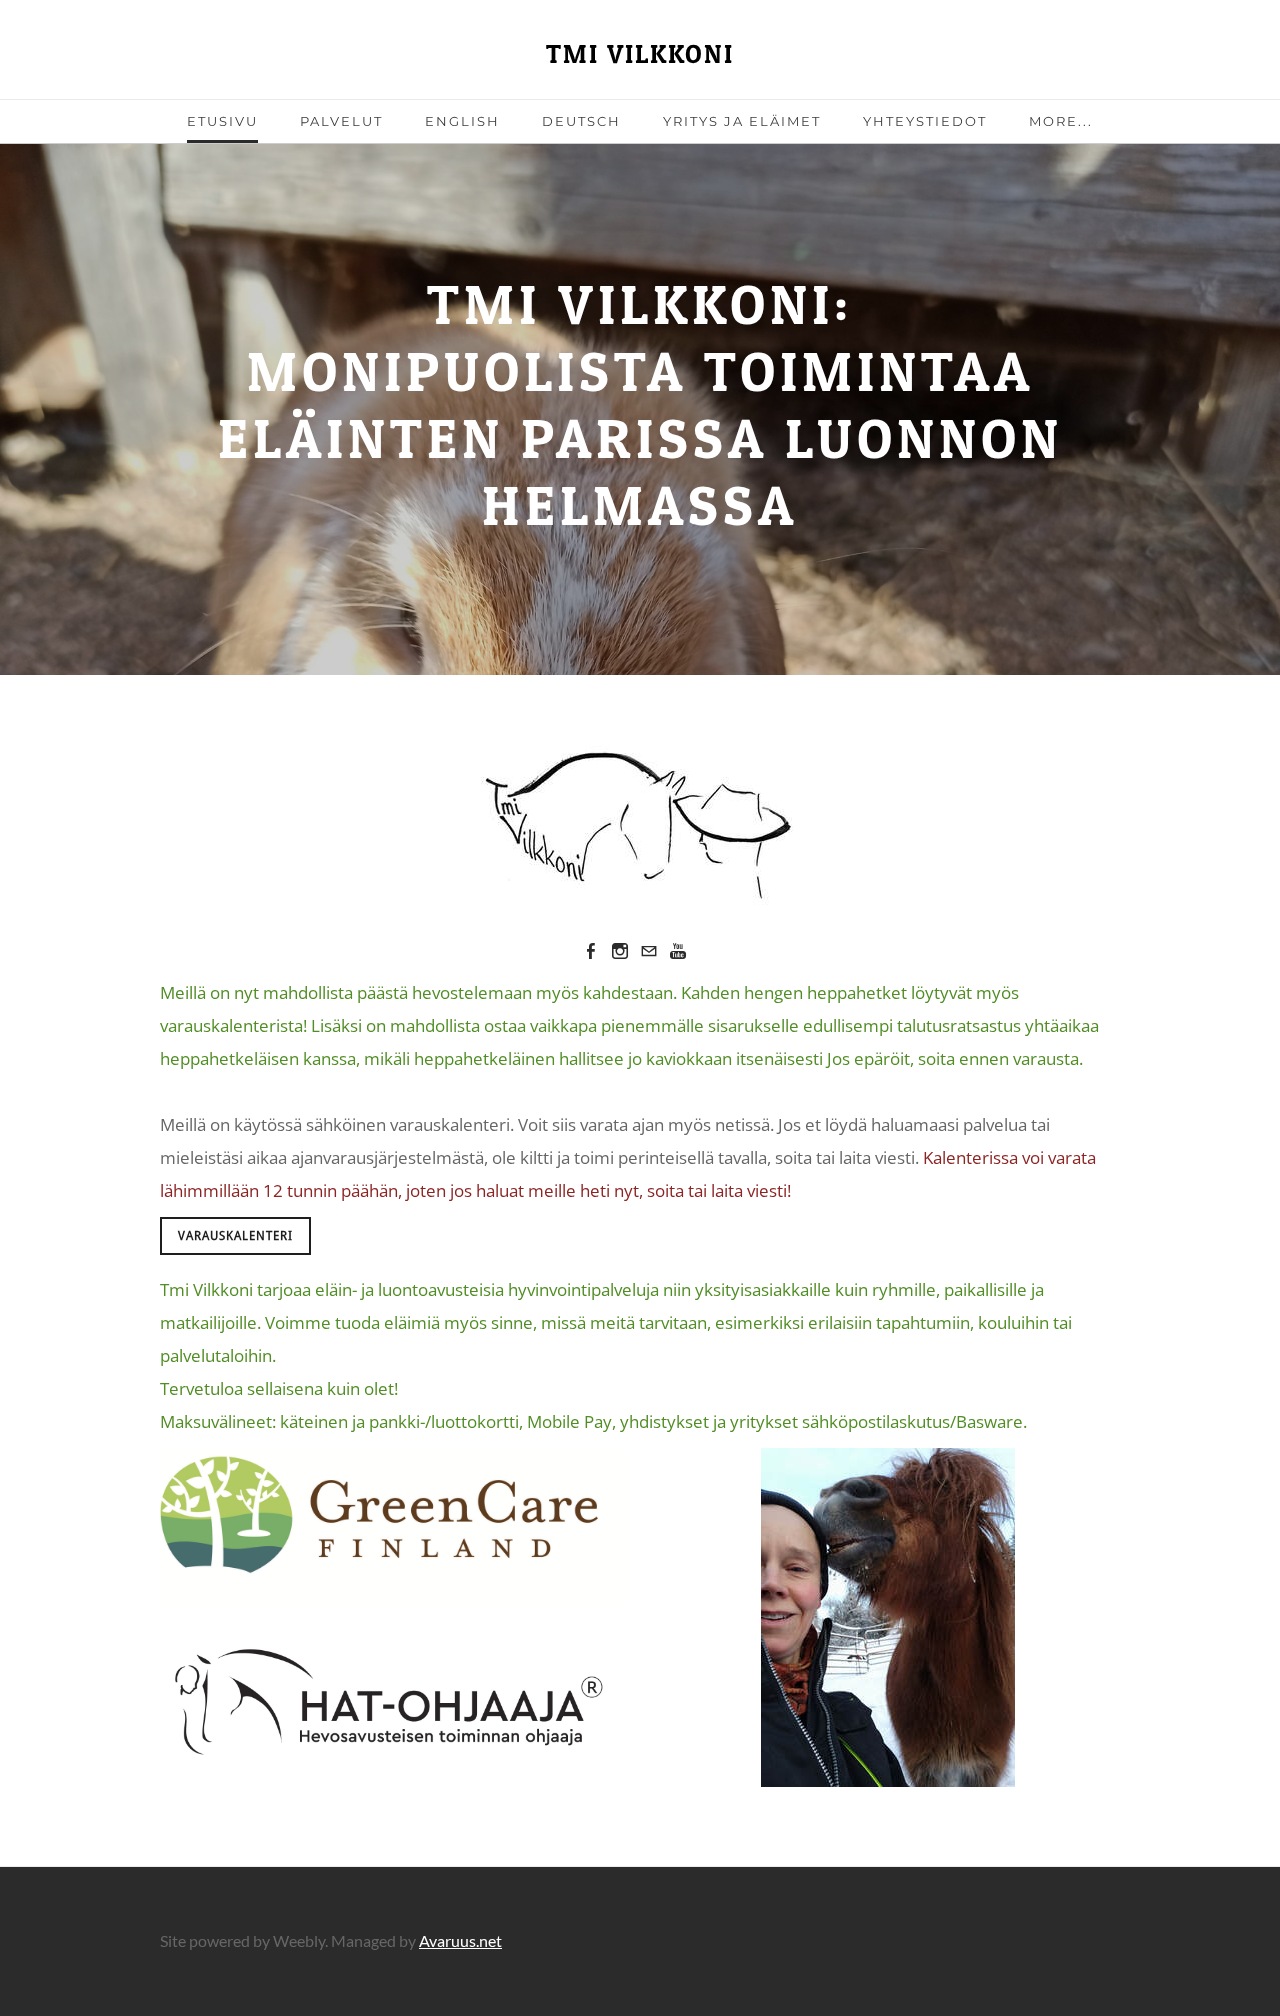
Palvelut (341, 121)
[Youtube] (678, 950)
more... (1061, 121)
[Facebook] (591, 950)
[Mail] (649, 950)
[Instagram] (620, 950)
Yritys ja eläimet (742, 121)
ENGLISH (462, 121)
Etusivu (222, 121)
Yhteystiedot (925, 121)
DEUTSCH (581, 121)
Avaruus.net (460, 1940)
